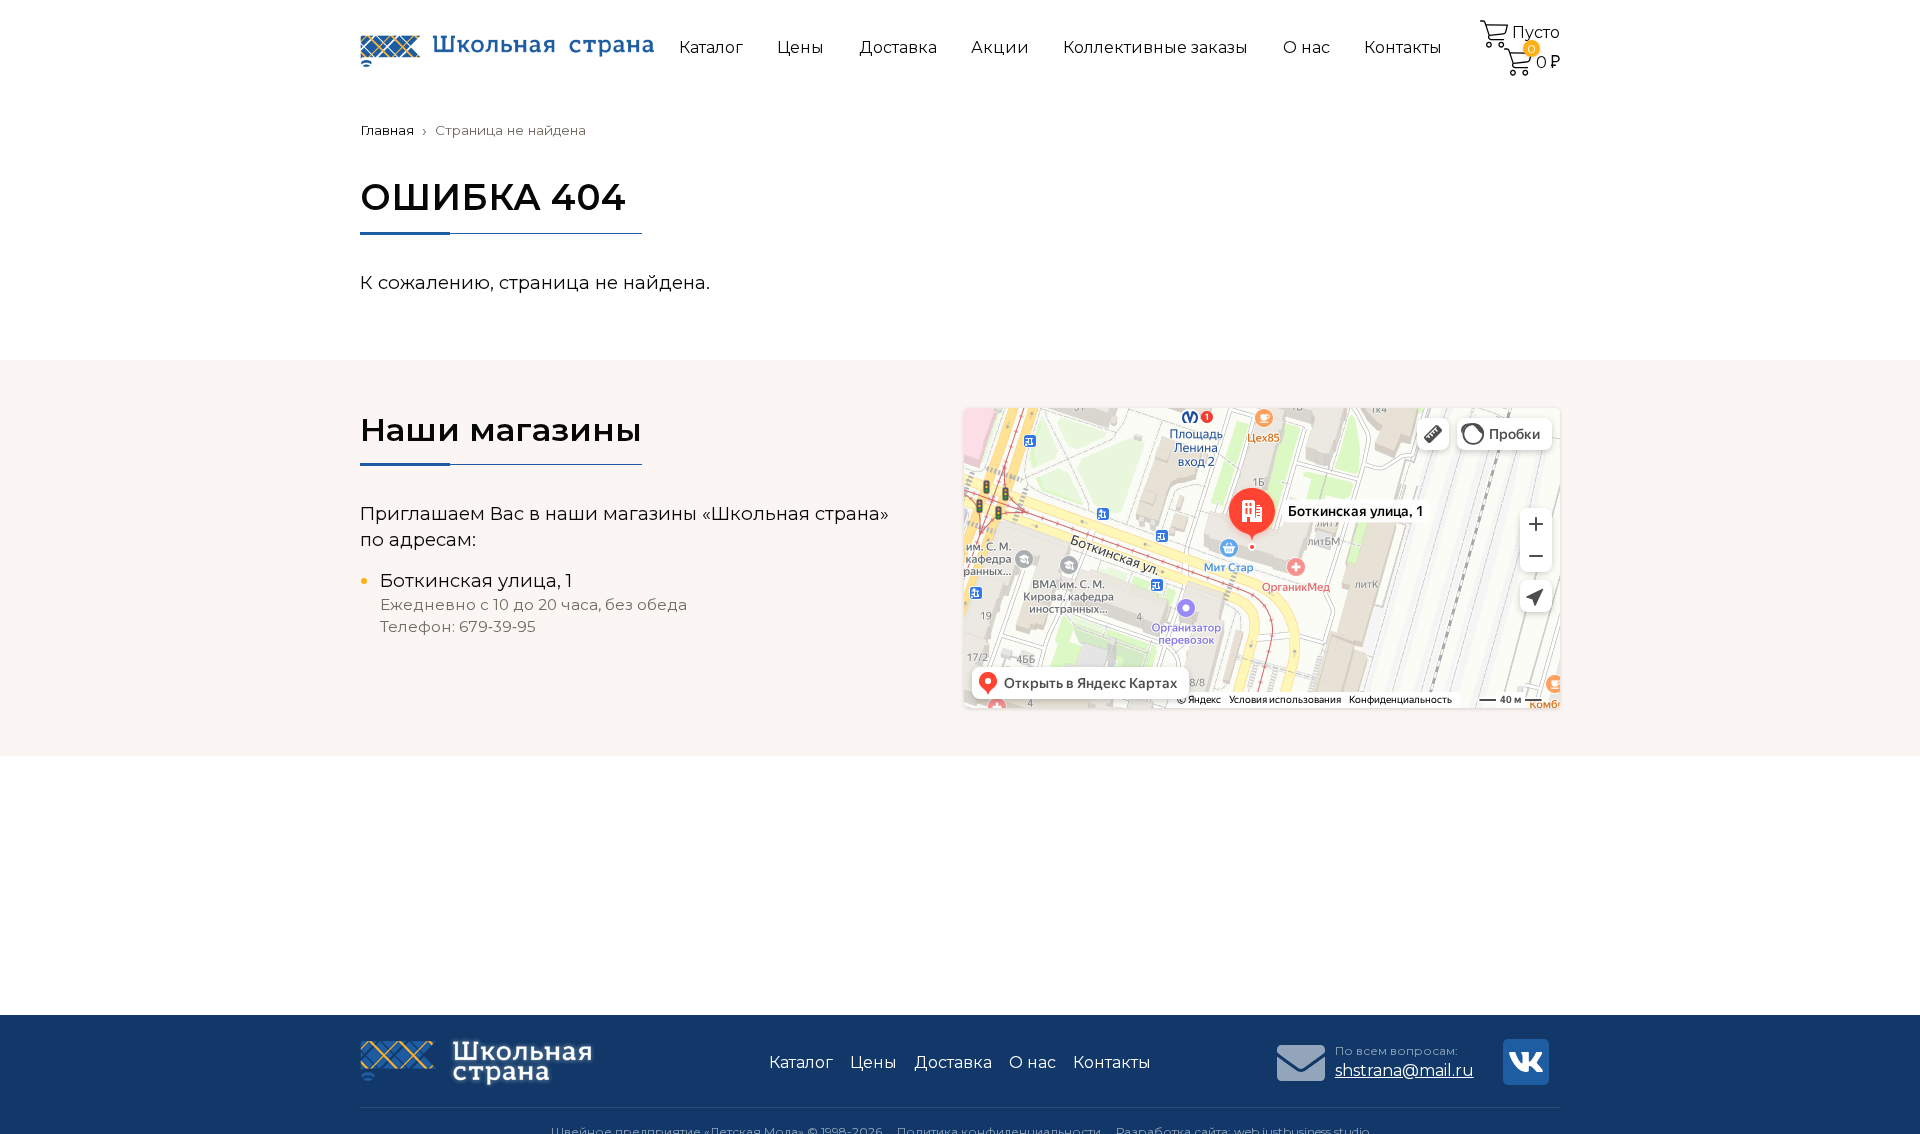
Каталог (711, 47)
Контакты (1403, 47)
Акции (1000, 47)
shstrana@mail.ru (1404, 1070)
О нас (1306, 47)
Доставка (898, 47)
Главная (387, 130)
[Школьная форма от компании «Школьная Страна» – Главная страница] (507, 49)
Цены (800, 47)
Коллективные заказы (1155, 47)
